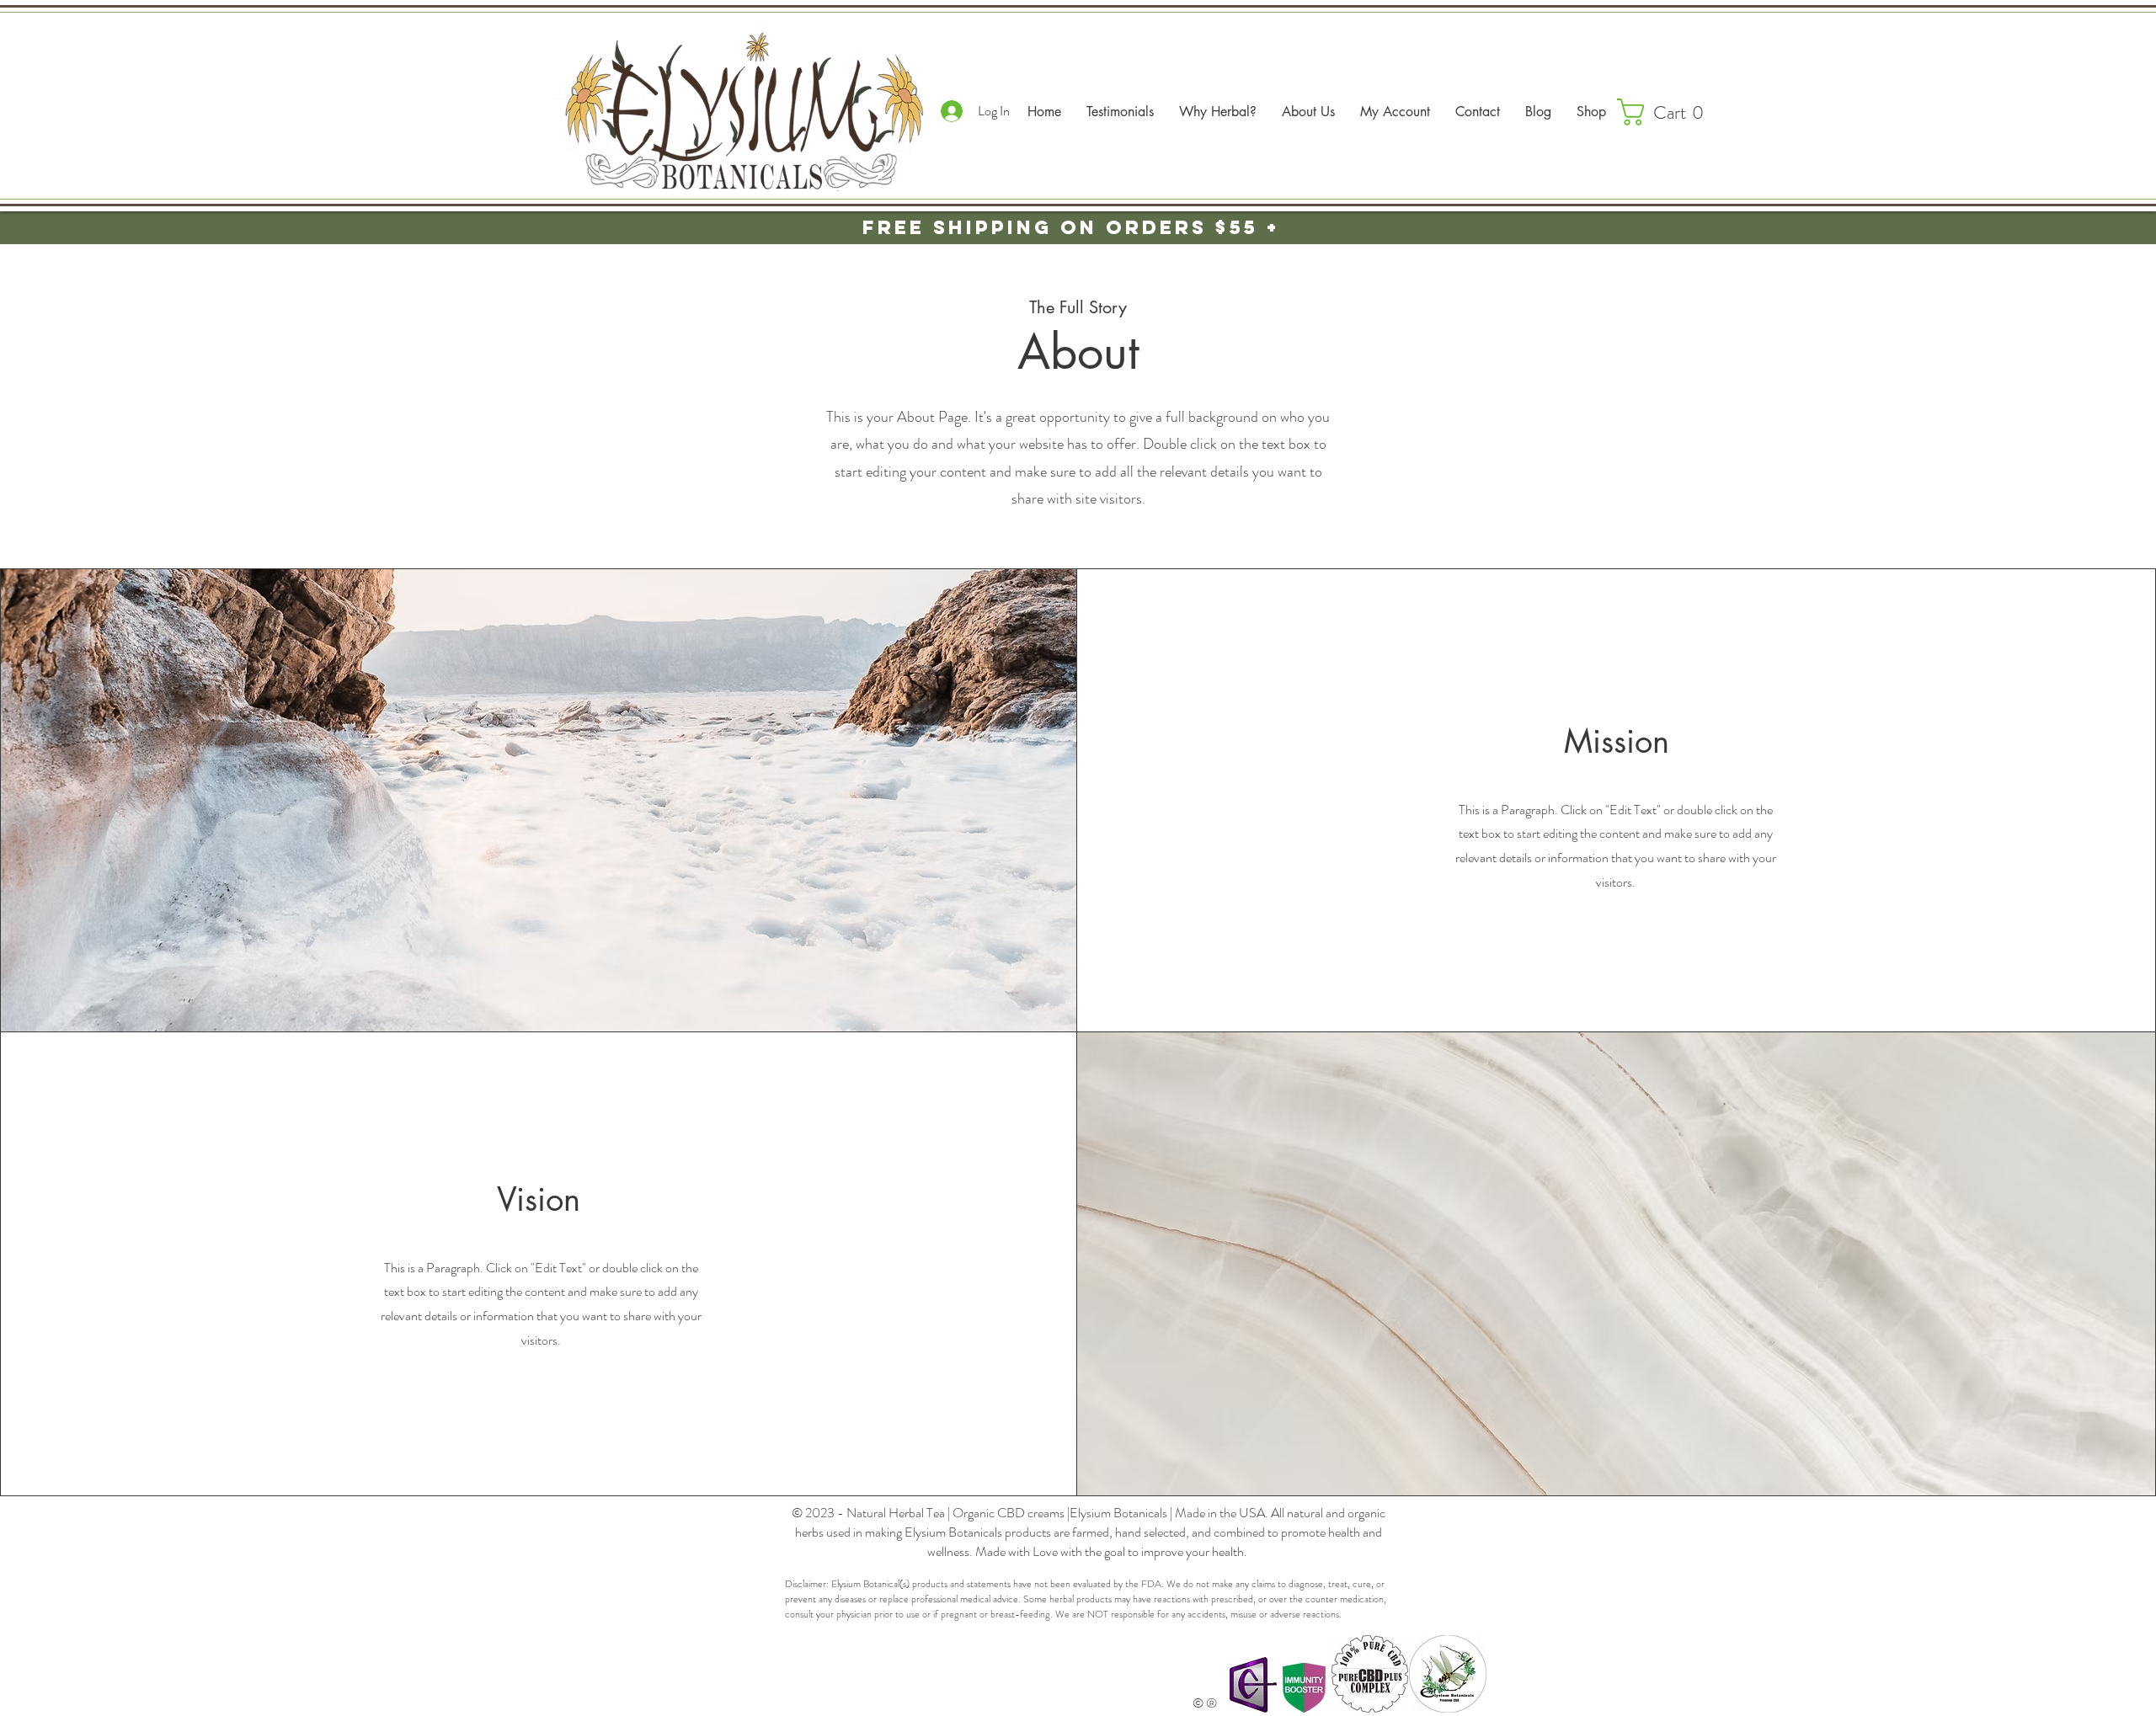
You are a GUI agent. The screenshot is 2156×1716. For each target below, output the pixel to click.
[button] (1668, 112)
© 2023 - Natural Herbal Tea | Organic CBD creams (929, 1513)
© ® (1205, 1703)
